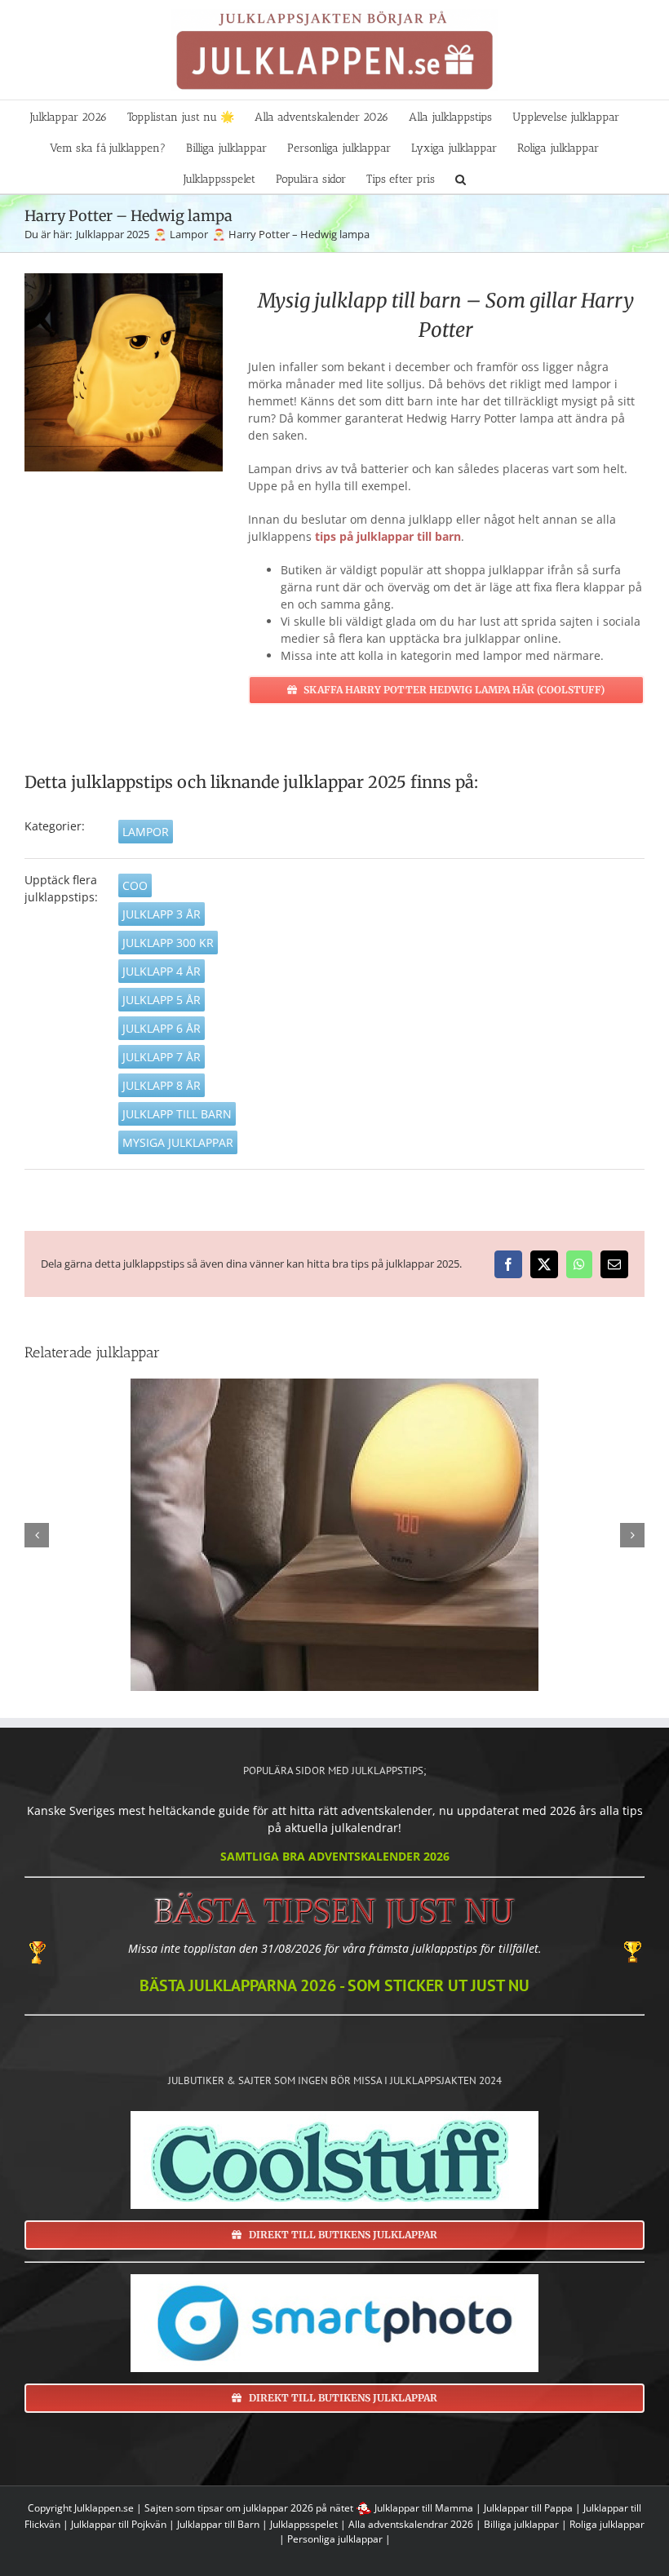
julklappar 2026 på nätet (298, 2508)
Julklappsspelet (304, 2524)
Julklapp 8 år (162, 1085)
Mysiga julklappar (178, 1142)
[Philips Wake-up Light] (334, 1535)
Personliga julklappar (335, 2539)
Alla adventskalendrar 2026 (411, 2524)
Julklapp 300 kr (168, 943)
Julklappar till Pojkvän (119, 2524)
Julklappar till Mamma (424, 2508)
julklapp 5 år (162, 1000)
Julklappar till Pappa (528, 2508)
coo (135, 885)
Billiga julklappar (521, 2524)
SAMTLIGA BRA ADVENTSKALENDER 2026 (335, 1856)
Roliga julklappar (607, 2524)
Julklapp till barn (177, 1114)
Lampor (146, 832)
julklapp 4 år (162, 971)
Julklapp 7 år (162, 1057)
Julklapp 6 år (162, 1028)
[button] (461, 178)
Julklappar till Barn (218, 2524)
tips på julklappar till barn (388, 536)
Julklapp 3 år (162, 914)
